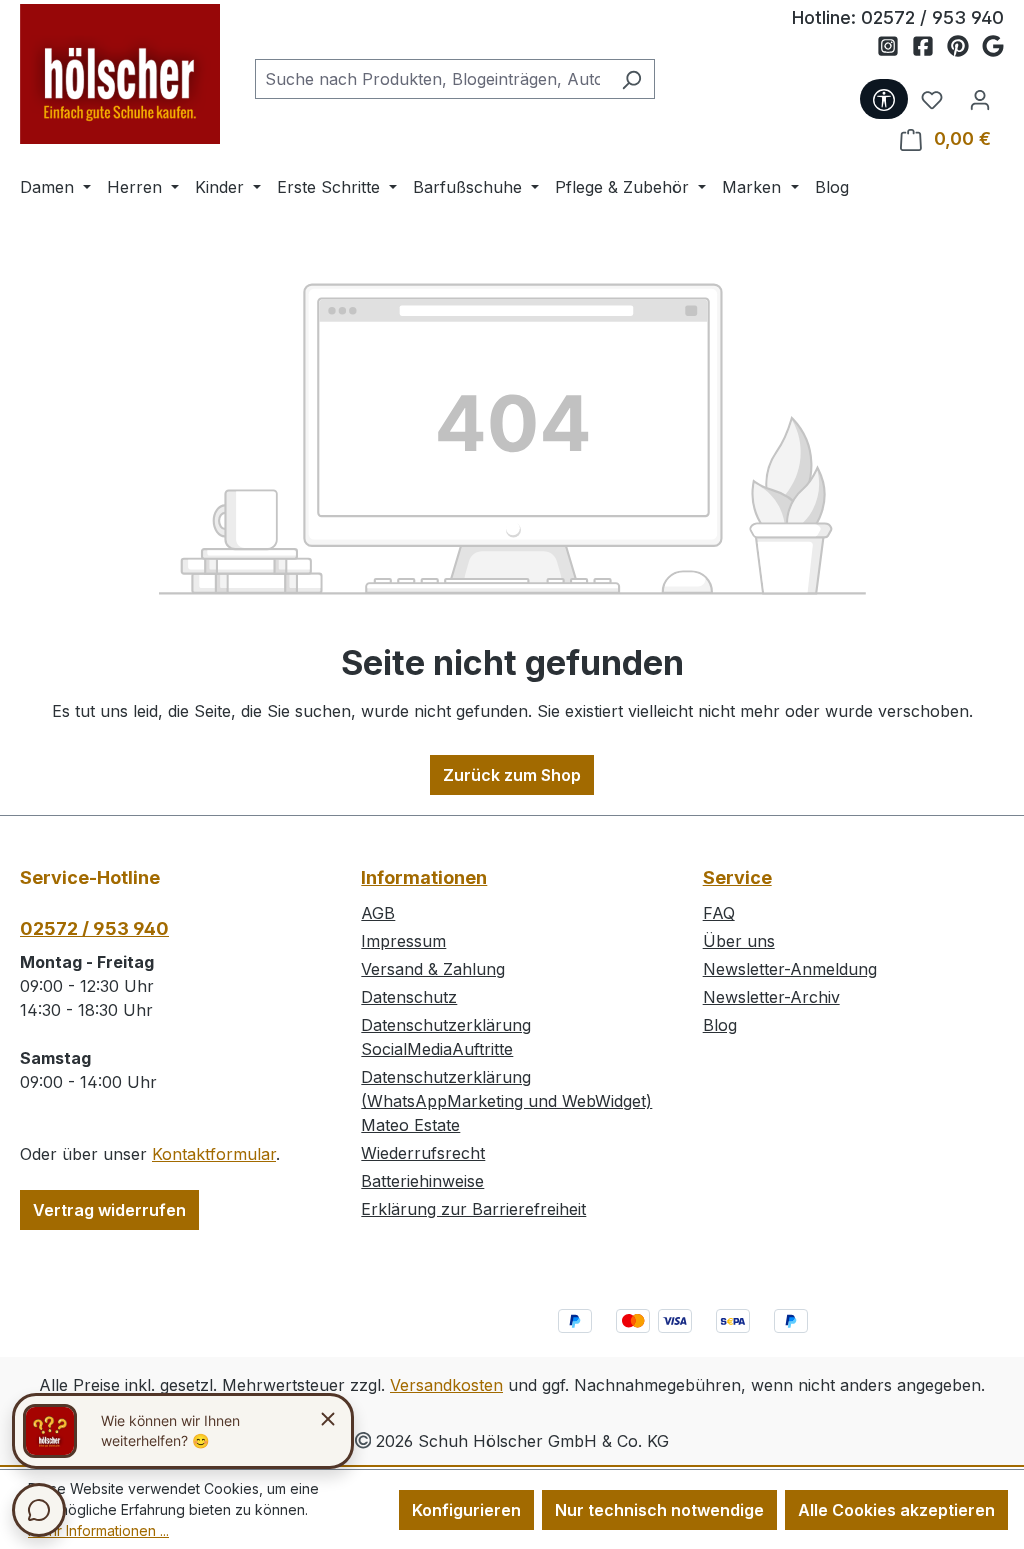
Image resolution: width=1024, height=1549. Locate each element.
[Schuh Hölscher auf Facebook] (929, 47)
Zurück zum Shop (512, 775)
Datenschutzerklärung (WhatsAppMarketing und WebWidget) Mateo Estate (506, 1101)
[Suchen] (631, 79)
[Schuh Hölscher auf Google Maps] (993, 47)
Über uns (739, 941)
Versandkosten (446, 1385)
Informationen (424, 877)
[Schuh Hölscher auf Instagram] (894, 47)
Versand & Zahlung (433, 969)
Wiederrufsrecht (423, 1153)
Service (737, 877)
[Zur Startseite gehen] (120, 74)
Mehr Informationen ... (98, 1530)
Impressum (403, 941)
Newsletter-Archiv (771, 997)
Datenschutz (409, 997)
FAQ (719, 913)
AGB (378, 913)
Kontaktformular (214, 1154)
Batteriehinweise (422, 1181)
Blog (720, 1025)
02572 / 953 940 (932, 17)
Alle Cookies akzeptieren (896, 1510)
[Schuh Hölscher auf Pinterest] (964, 47)
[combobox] (432, 79)
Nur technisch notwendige (659, 1510)
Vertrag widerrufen (109, 1210)
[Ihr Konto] (980, 99)
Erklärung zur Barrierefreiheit (473, 1209)
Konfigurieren (466, 1510)
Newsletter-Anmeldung (790, 969)
